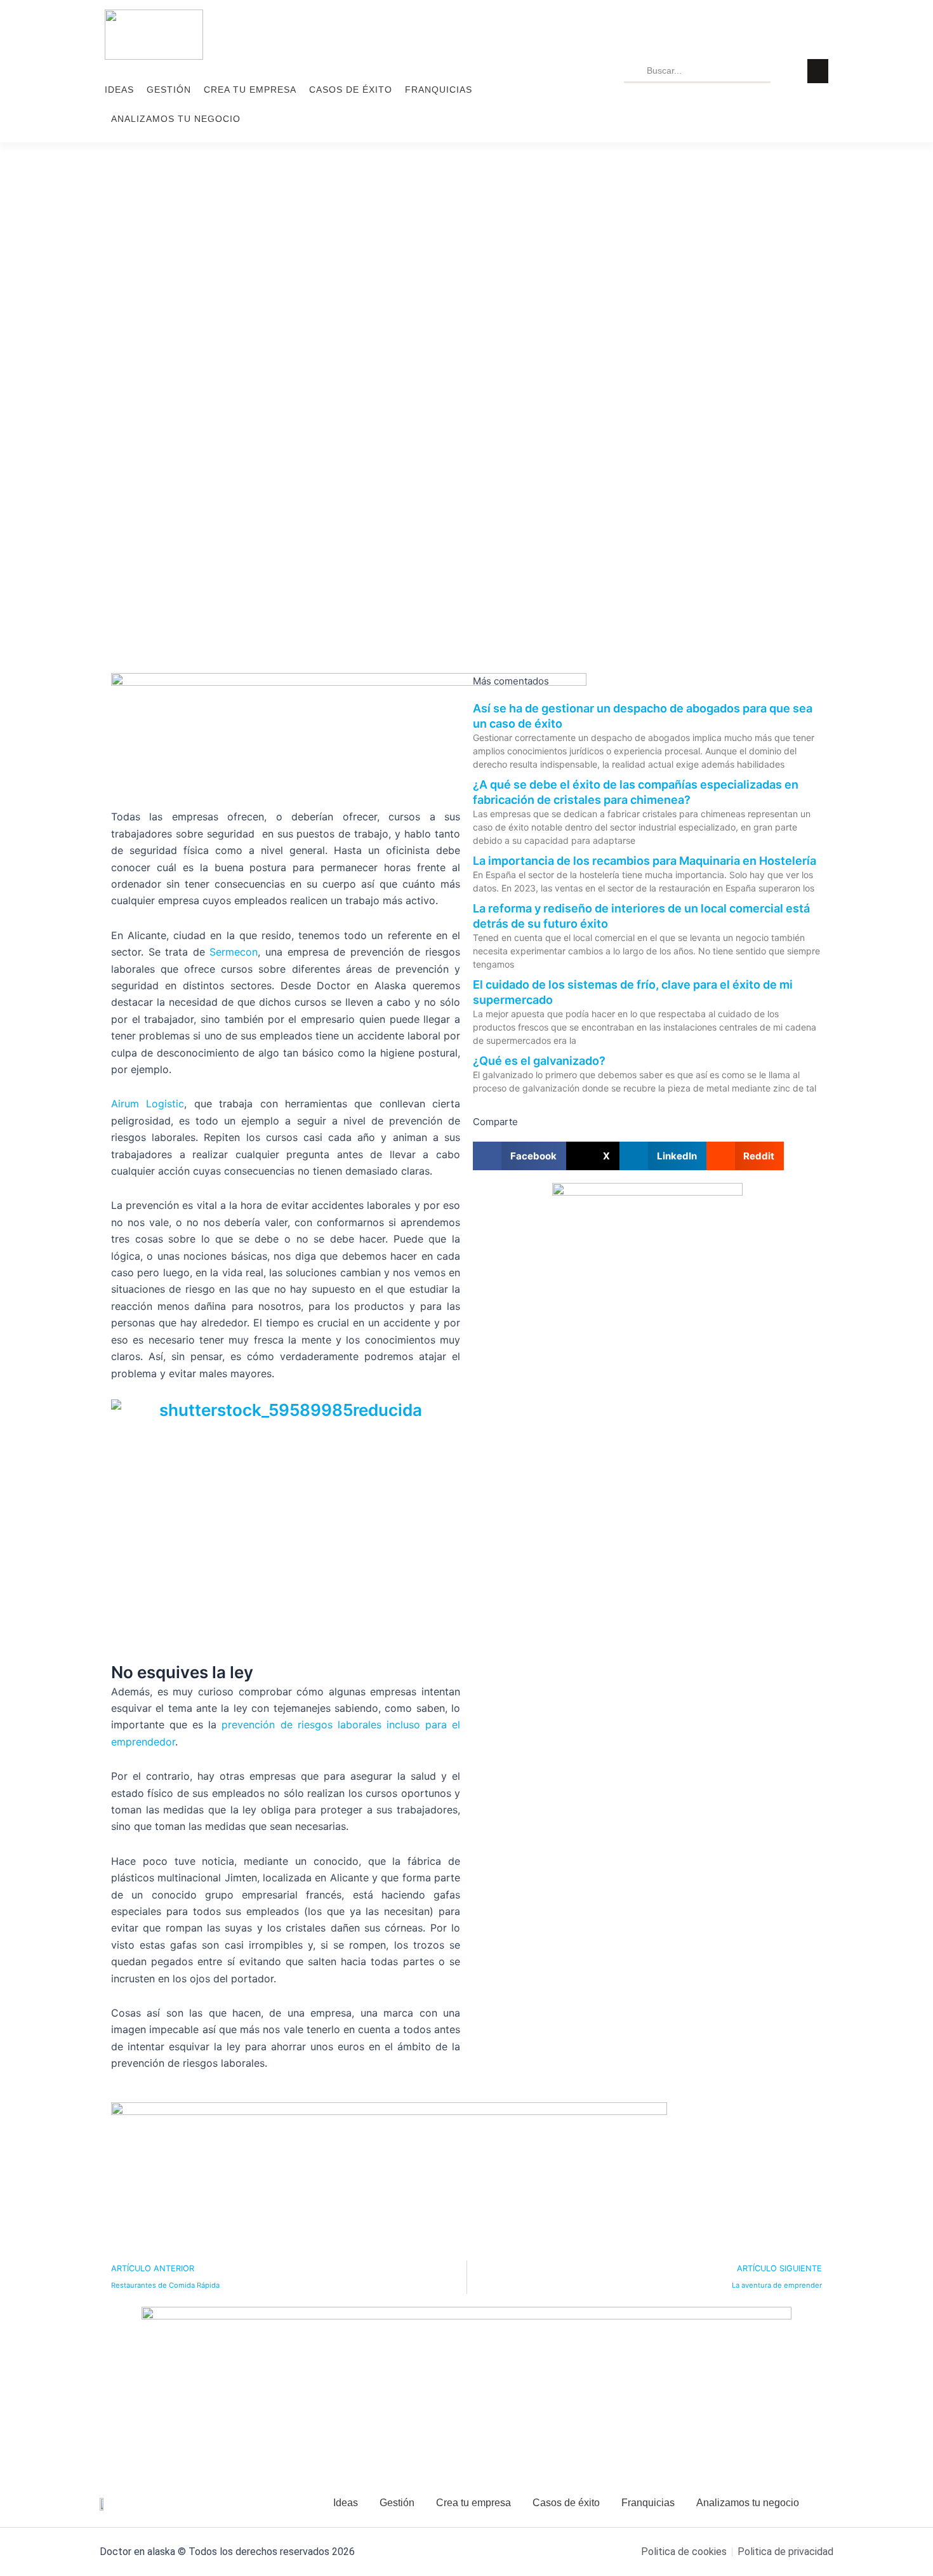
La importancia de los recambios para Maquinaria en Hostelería (645, 861)
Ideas (119, 90)
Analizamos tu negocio (176, 119)
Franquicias (439, 90)
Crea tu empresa (250, 90)
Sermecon (234, 952)
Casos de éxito (351, 90)
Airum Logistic (148, 1104)
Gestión (169, 90)
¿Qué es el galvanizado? (539, 1061)
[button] (519, 1156)
